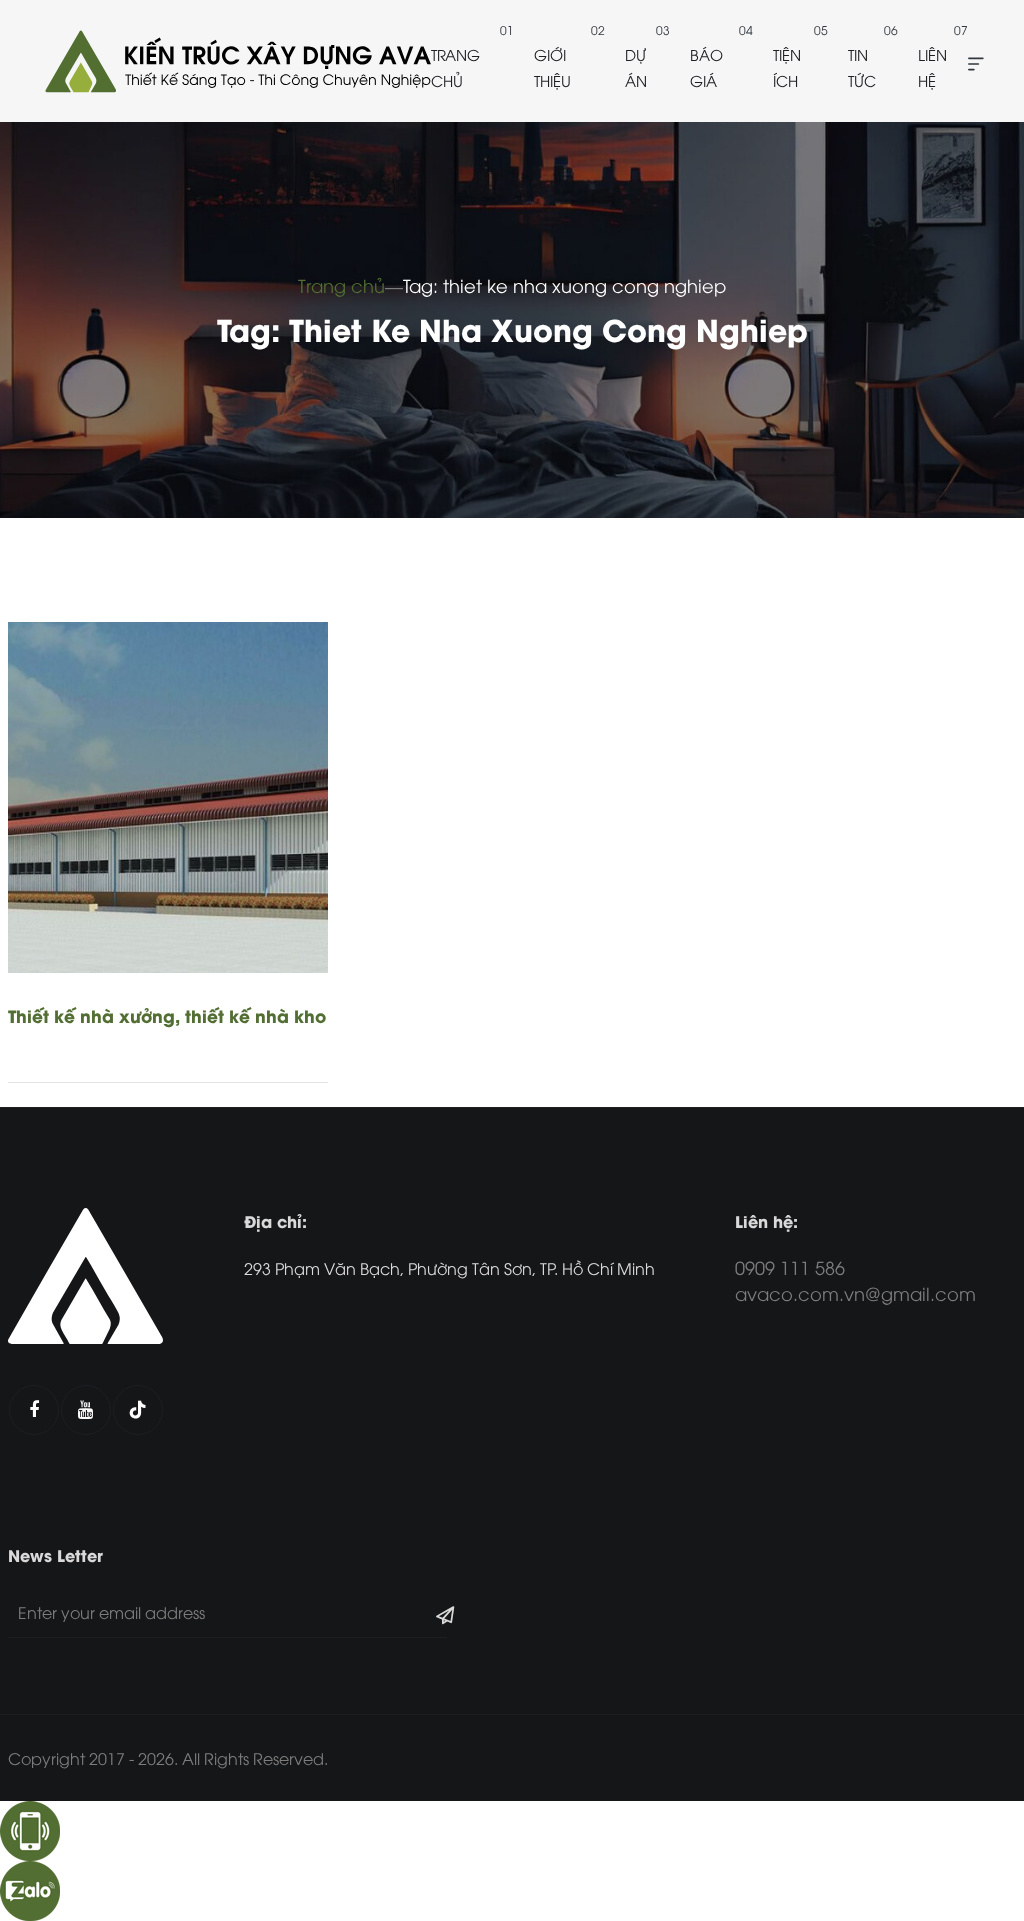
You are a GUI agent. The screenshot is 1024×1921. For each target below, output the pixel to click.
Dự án (636, 67)
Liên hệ (932, 67)
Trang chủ (455, 67)
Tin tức (862, 67)
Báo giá (706, 67)
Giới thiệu (552, 67)
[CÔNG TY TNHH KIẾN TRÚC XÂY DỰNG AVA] (235, 61)
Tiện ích (787, 67)
